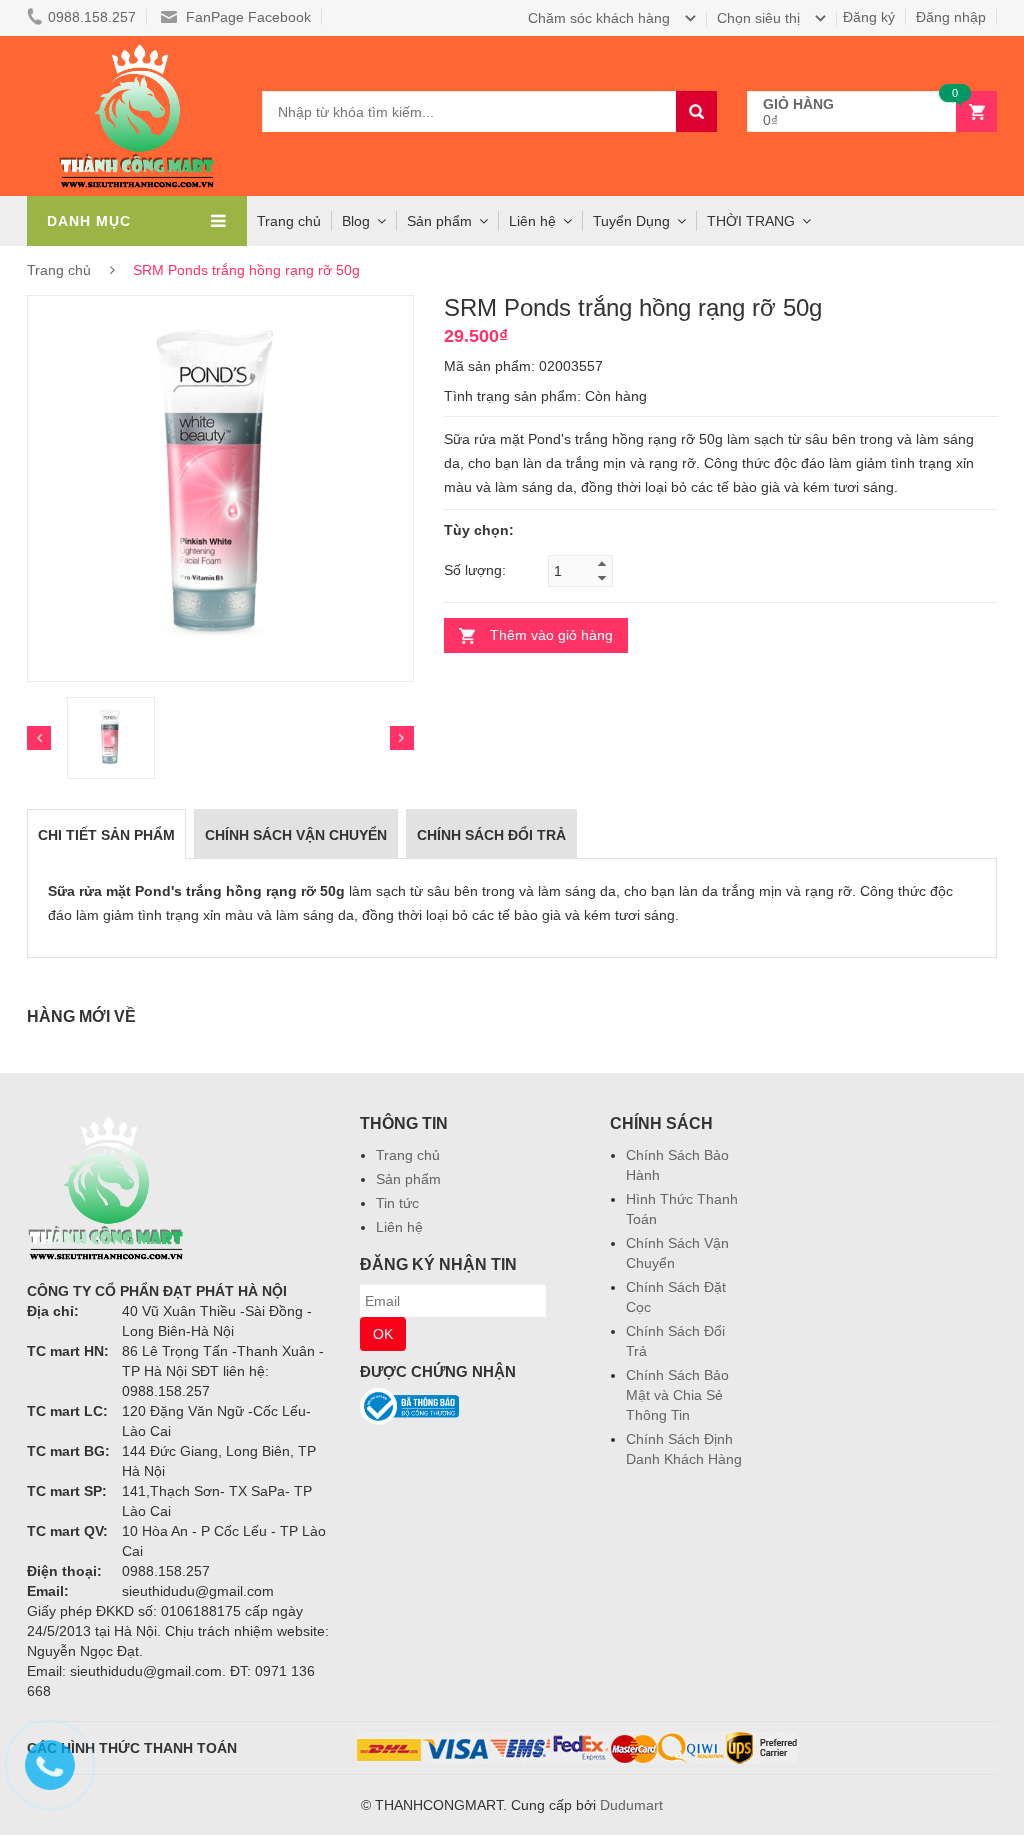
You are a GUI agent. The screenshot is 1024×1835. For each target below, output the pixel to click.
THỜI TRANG (751, 221)
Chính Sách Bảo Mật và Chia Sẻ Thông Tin (677, 1395)
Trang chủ (289, 221)
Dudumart (631, 1805)
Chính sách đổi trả (491, 835)
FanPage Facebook (246, 17)
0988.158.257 (92, 17)
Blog (356, 221)
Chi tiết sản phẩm (106, 835)
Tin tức (397, 1203)
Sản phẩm (439, 221)
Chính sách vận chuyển (296, 835)
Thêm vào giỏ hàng (551, 635)
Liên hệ (399, 1227)
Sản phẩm (408, 1179)
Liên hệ (532, 221)
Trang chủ (408, 1155)
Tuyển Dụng (631, 221)
